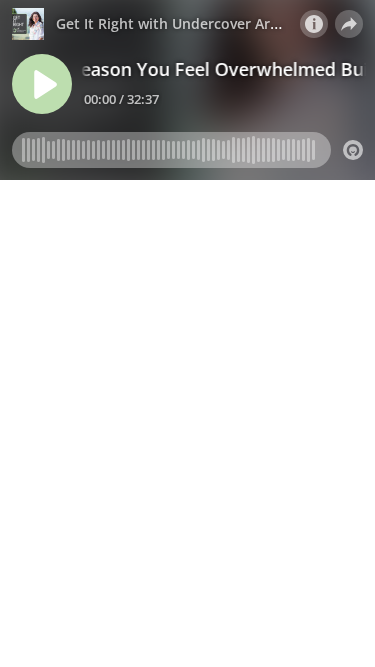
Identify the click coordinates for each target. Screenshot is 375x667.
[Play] (42, 84)
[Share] (349, 24)
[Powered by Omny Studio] (353, 150)
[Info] (314, 24)
